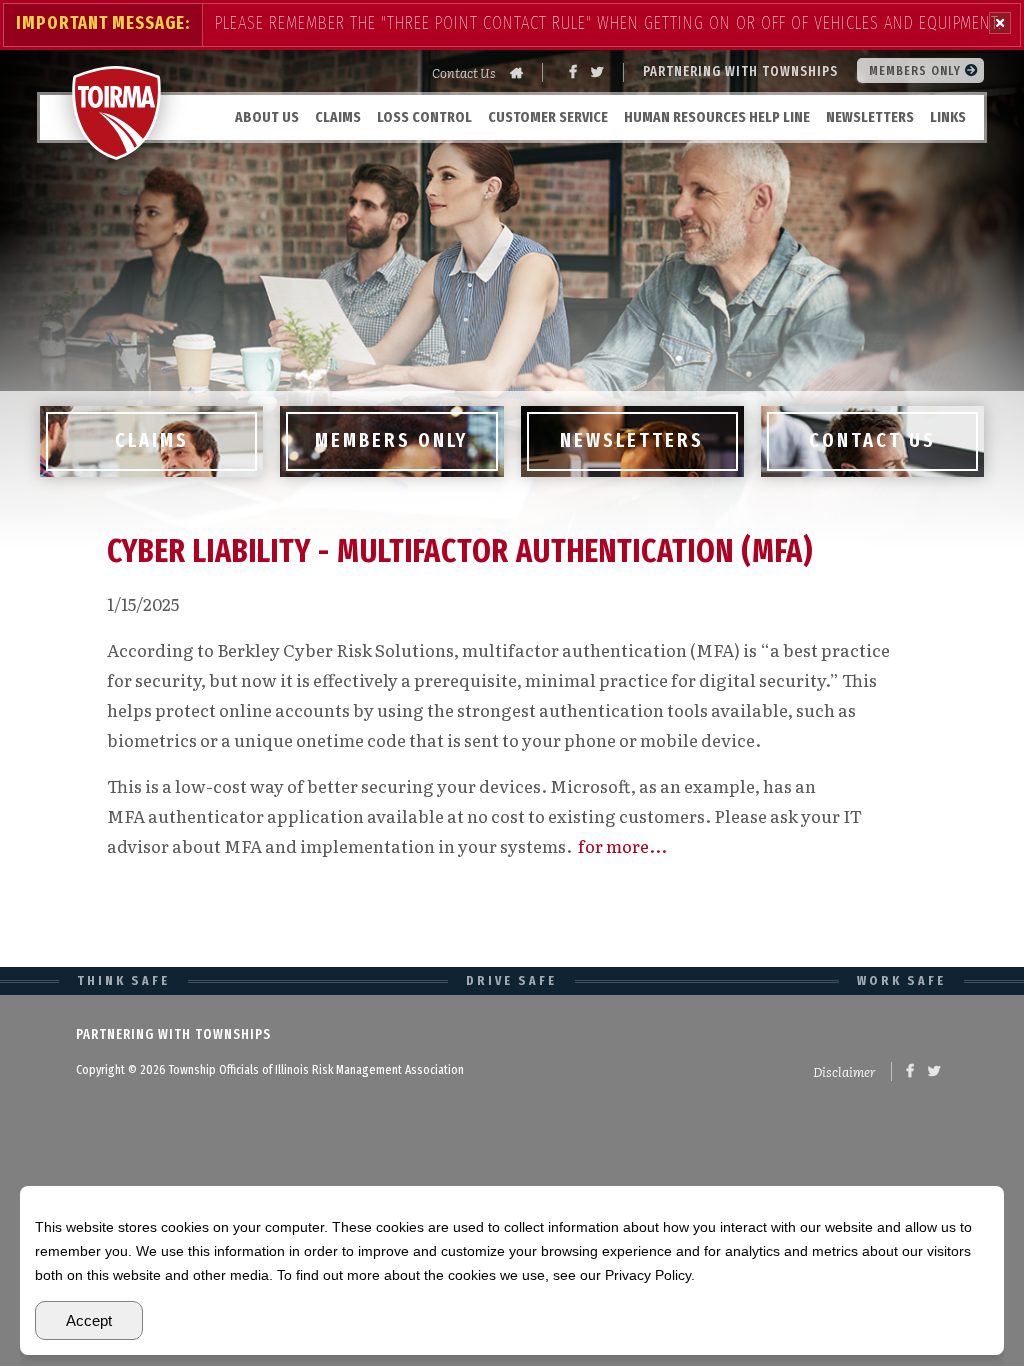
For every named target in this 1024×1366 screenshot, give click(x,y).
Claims (338, 117)
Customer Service (548, 117)
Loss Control (424, 117)
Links (948, 117)
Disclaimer (844, 1071)
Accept (89, 1320)
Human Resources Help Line (717, 117)
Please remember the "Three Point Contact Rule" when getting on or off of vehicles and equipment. (608, 23)
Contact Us (464, 72)
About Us (267, 117)
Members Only (917, 70)
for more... (622, 845)
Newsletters (870, 117)
